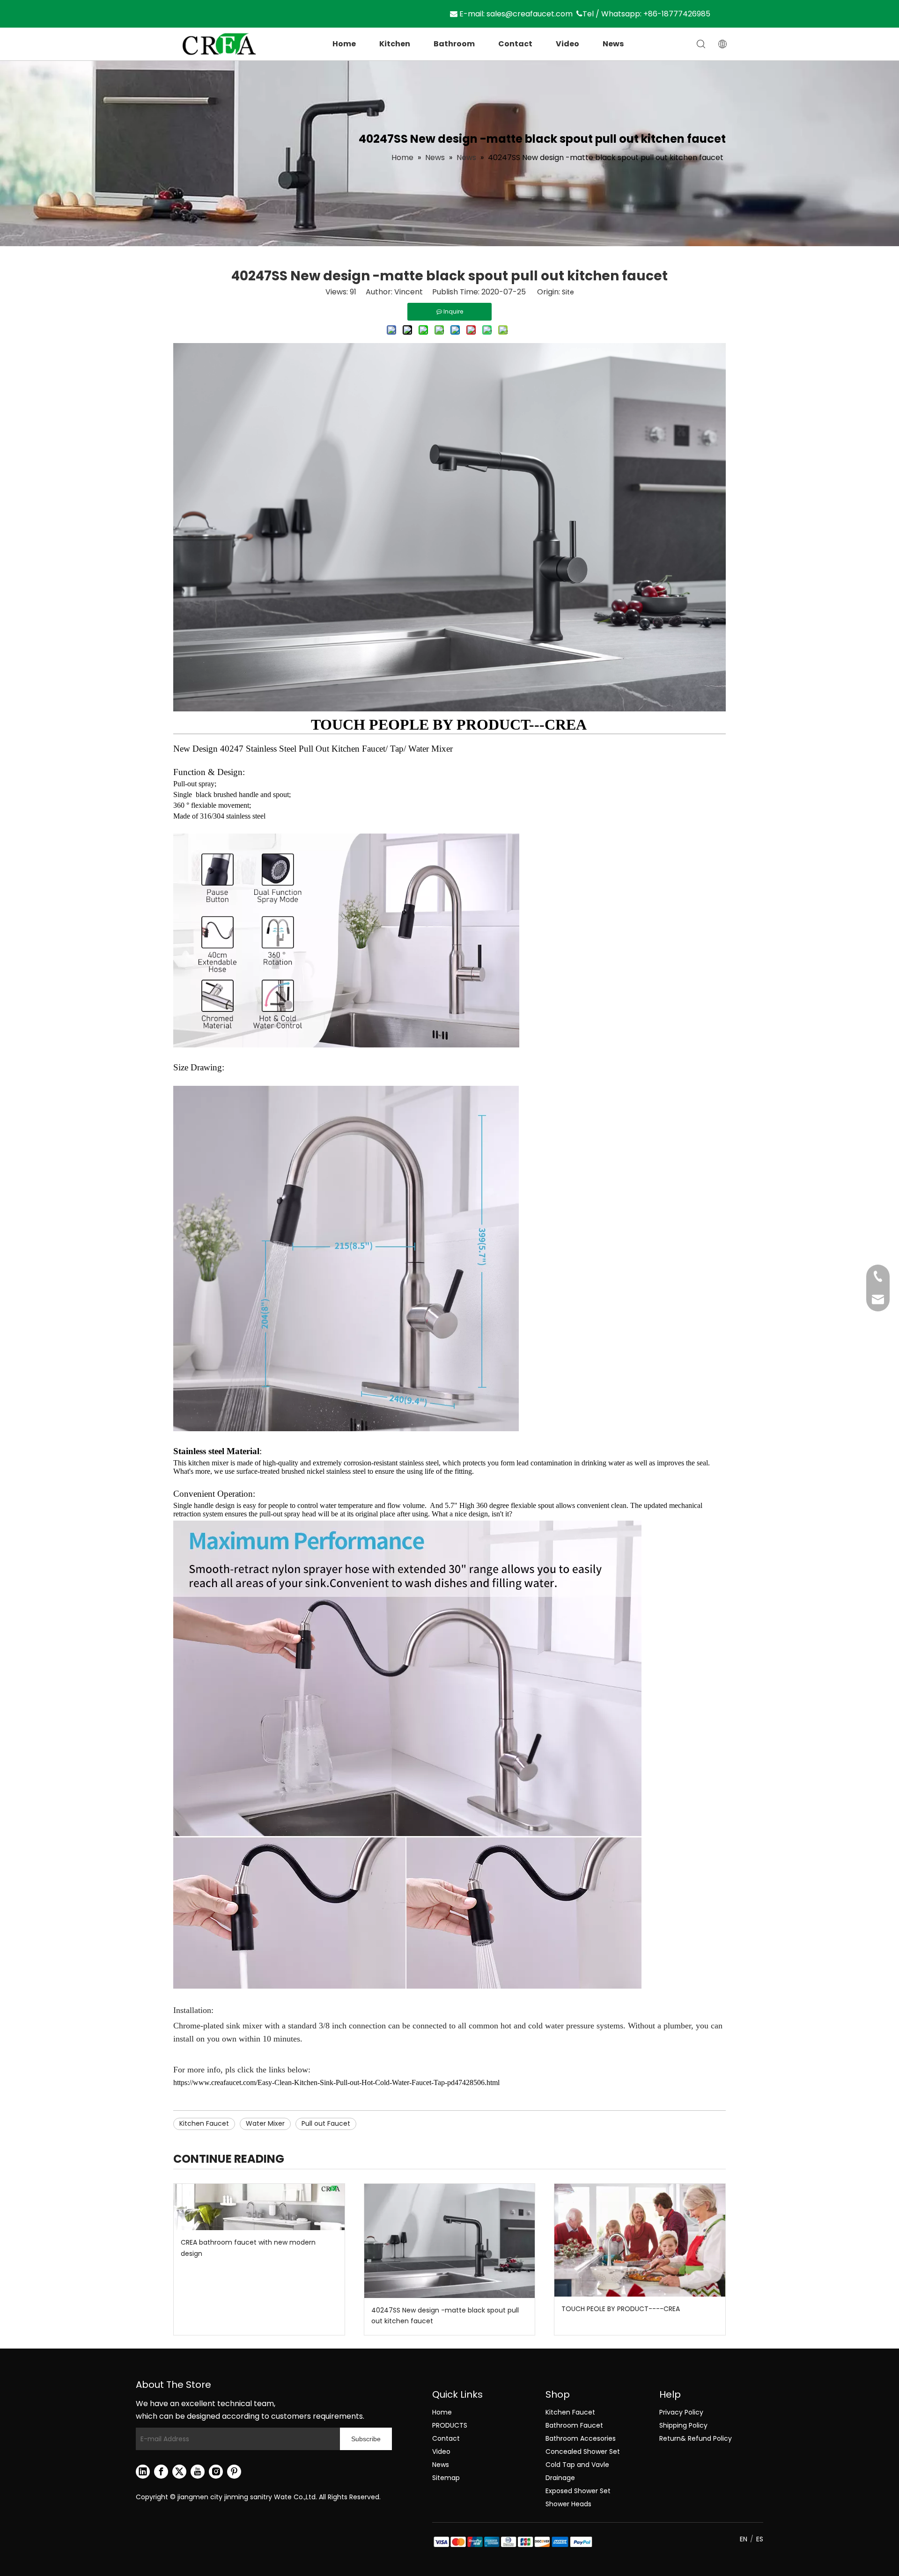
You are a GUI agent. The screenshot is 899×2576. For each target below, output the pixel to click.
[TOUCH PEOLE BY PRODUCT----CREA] (640, 2240)
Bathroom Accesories (581, 2438)
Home (344, 44)
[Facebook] (161, 2472)
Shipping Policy (683, 2425)
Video (567, 44)
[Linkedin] (143, 2472)
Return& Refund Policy (696, 2438)
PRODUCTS (450, 2425)
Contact (515, 44)
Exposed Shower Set (578, 2491)
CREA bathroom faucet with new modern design (248, 2248)
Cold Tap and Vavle (577, 2465)
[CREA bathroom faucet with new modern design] (259, 2207)
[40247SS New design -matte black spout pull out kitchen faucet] (450, 2241)
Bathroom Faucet (574, 2425)
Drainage (560, 2478)
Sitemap (446, 2478)
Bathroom (454, 44)
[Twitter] (179, 2472)
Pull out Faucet (326, 2123)
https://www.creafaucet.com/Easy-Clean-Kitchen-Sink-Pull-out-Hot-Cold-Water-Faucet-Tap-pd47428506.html (336, 2082)
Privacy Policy (681, 2412)
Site (568, 292)
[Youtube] (198, 2472)
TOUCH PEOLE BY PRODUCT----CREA (621, 2309)
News (613, 44)
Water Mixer (265, 2123)
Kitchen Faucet (204, 2123)
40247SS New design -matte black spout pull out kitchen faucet (445, 2316)
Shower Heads (568, 2504)
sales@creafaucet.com (530, 14)
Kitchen (395, 44)
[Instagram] (216, 2472)
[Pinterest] (234, 2472)
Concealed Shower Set (583, 2452)
